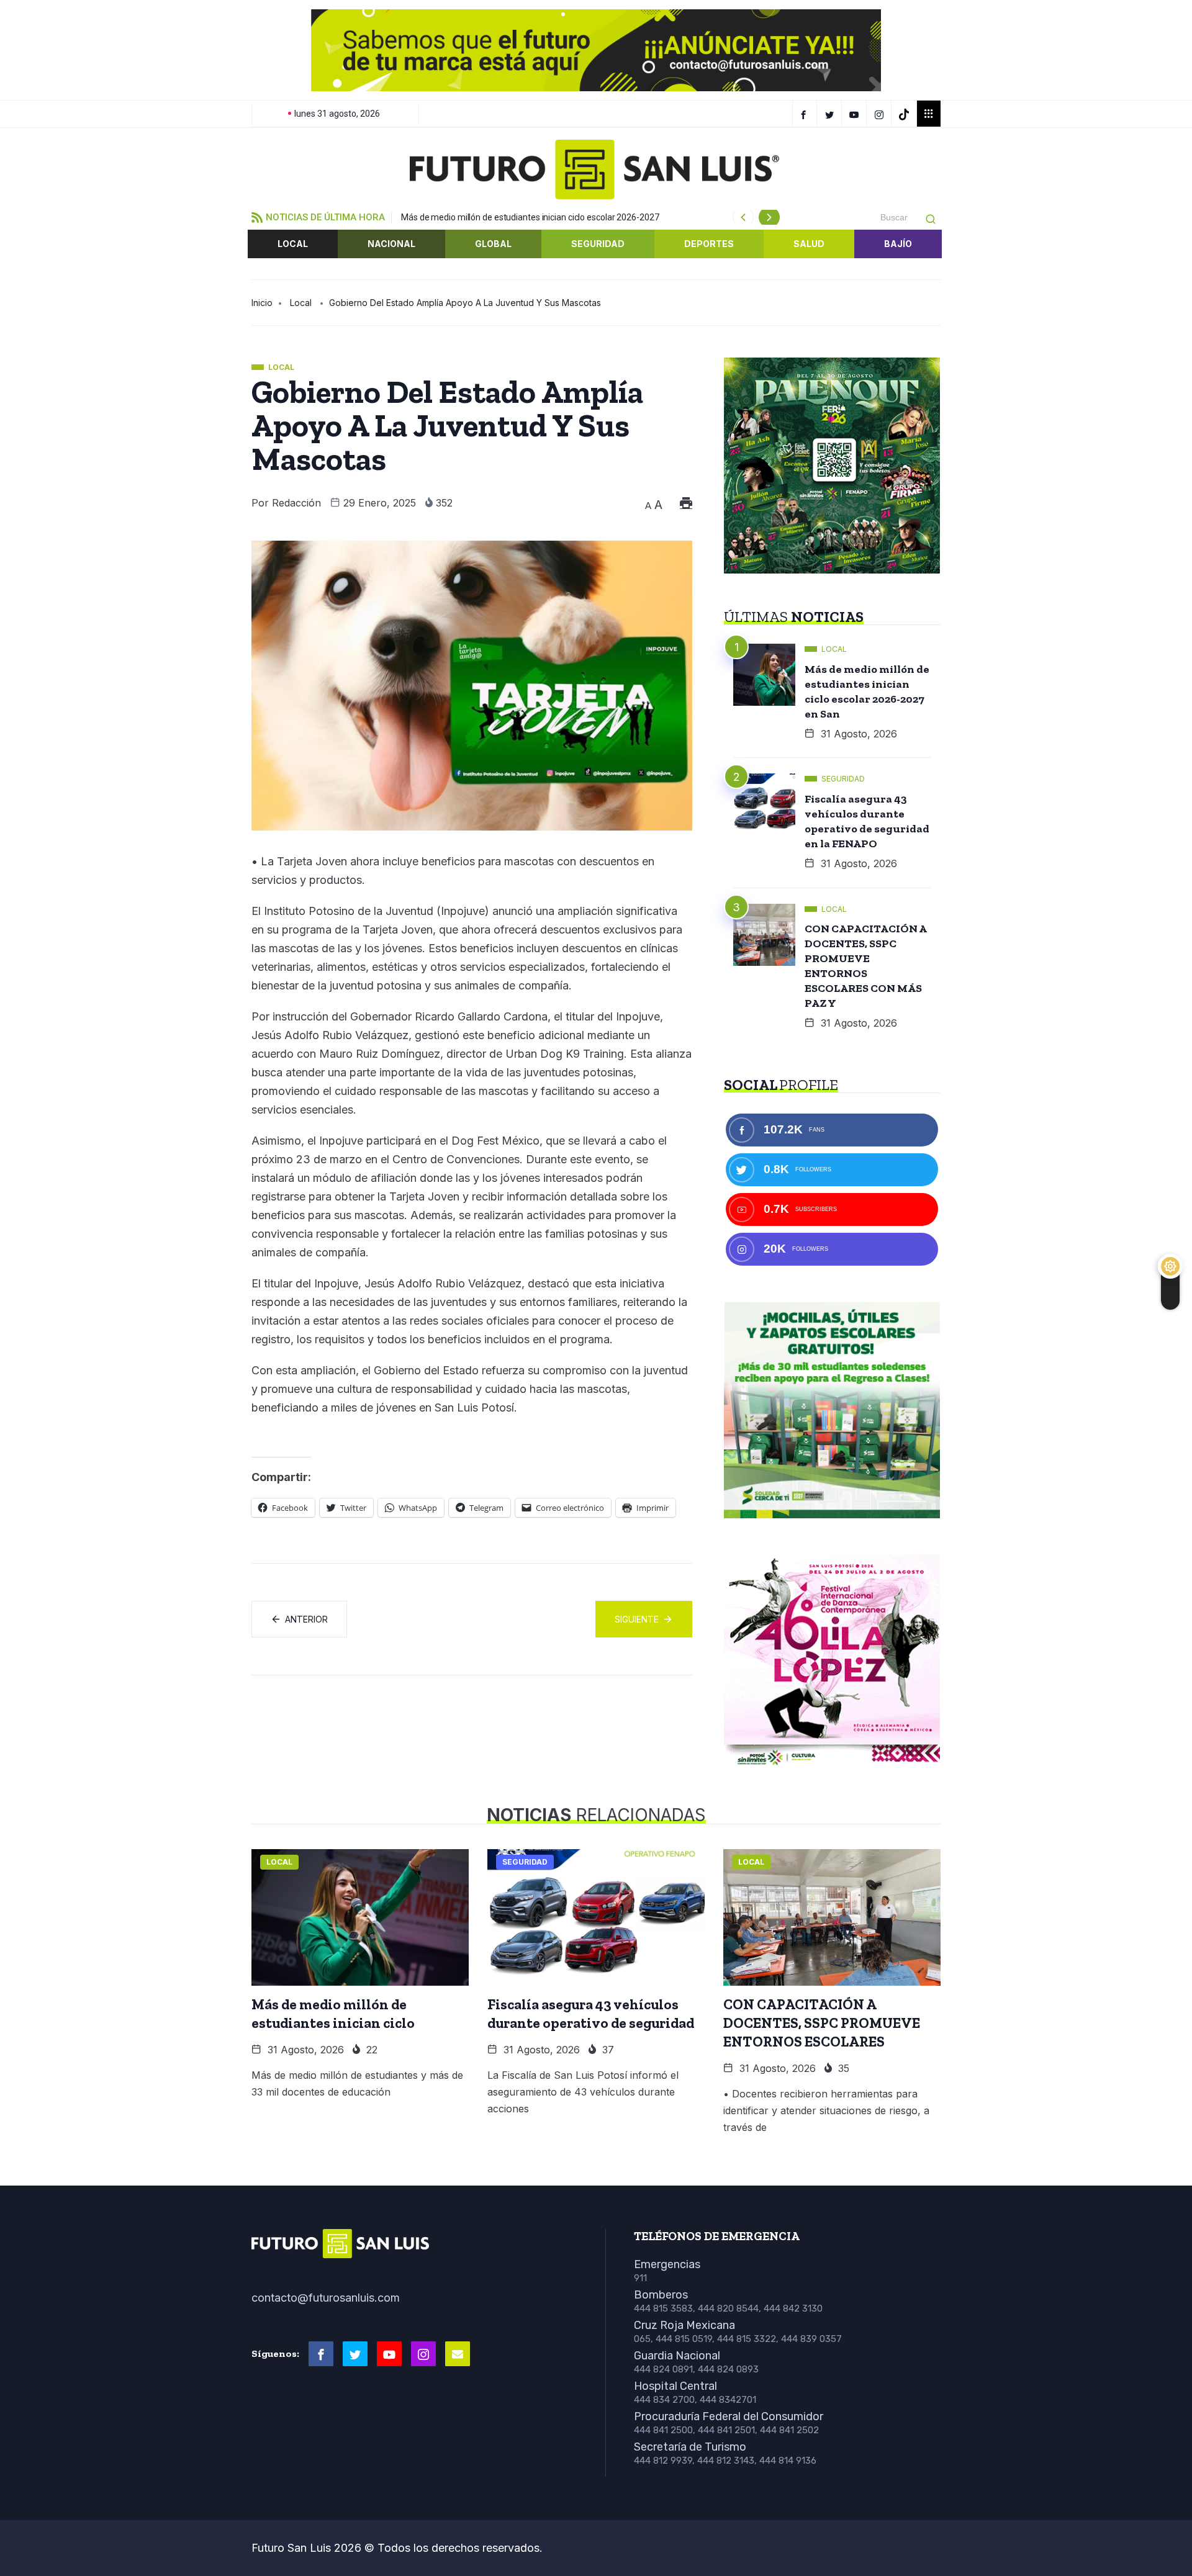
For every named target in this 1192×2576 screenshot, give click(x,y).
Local (293, 244)
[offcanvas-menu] (929, 114)
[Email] (458, 2354)
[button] (271, 50)
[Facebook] (805, 114)
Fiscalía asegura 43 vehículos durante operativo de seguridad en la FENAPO (867, 821)
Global (493, 244)
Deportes (709, 244)
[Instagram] (881, 114)
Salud (809, 244)
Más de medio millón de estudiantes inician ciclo (333, 2014)
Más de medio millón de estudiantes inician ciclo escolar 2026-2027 (530, 217)
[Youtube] (389, 2354)
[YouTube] (856, 114)
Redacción (296, 503)
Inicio (262, 303)
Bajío (898, 244)
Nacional (391, 244)
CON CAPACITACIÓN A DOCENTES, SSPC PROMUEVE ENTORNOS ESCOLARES (822, 2023)
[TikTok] (905, 114)
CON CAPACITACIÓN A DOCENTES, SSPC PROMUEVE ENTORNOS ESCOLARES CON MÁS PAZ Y (866, 966)
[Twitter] (831, 114)
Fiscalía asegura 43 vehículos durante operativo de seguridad (591, 2014)
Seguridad (598, 244)
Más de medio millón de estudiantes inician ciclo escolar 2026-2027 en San (867, 691)
